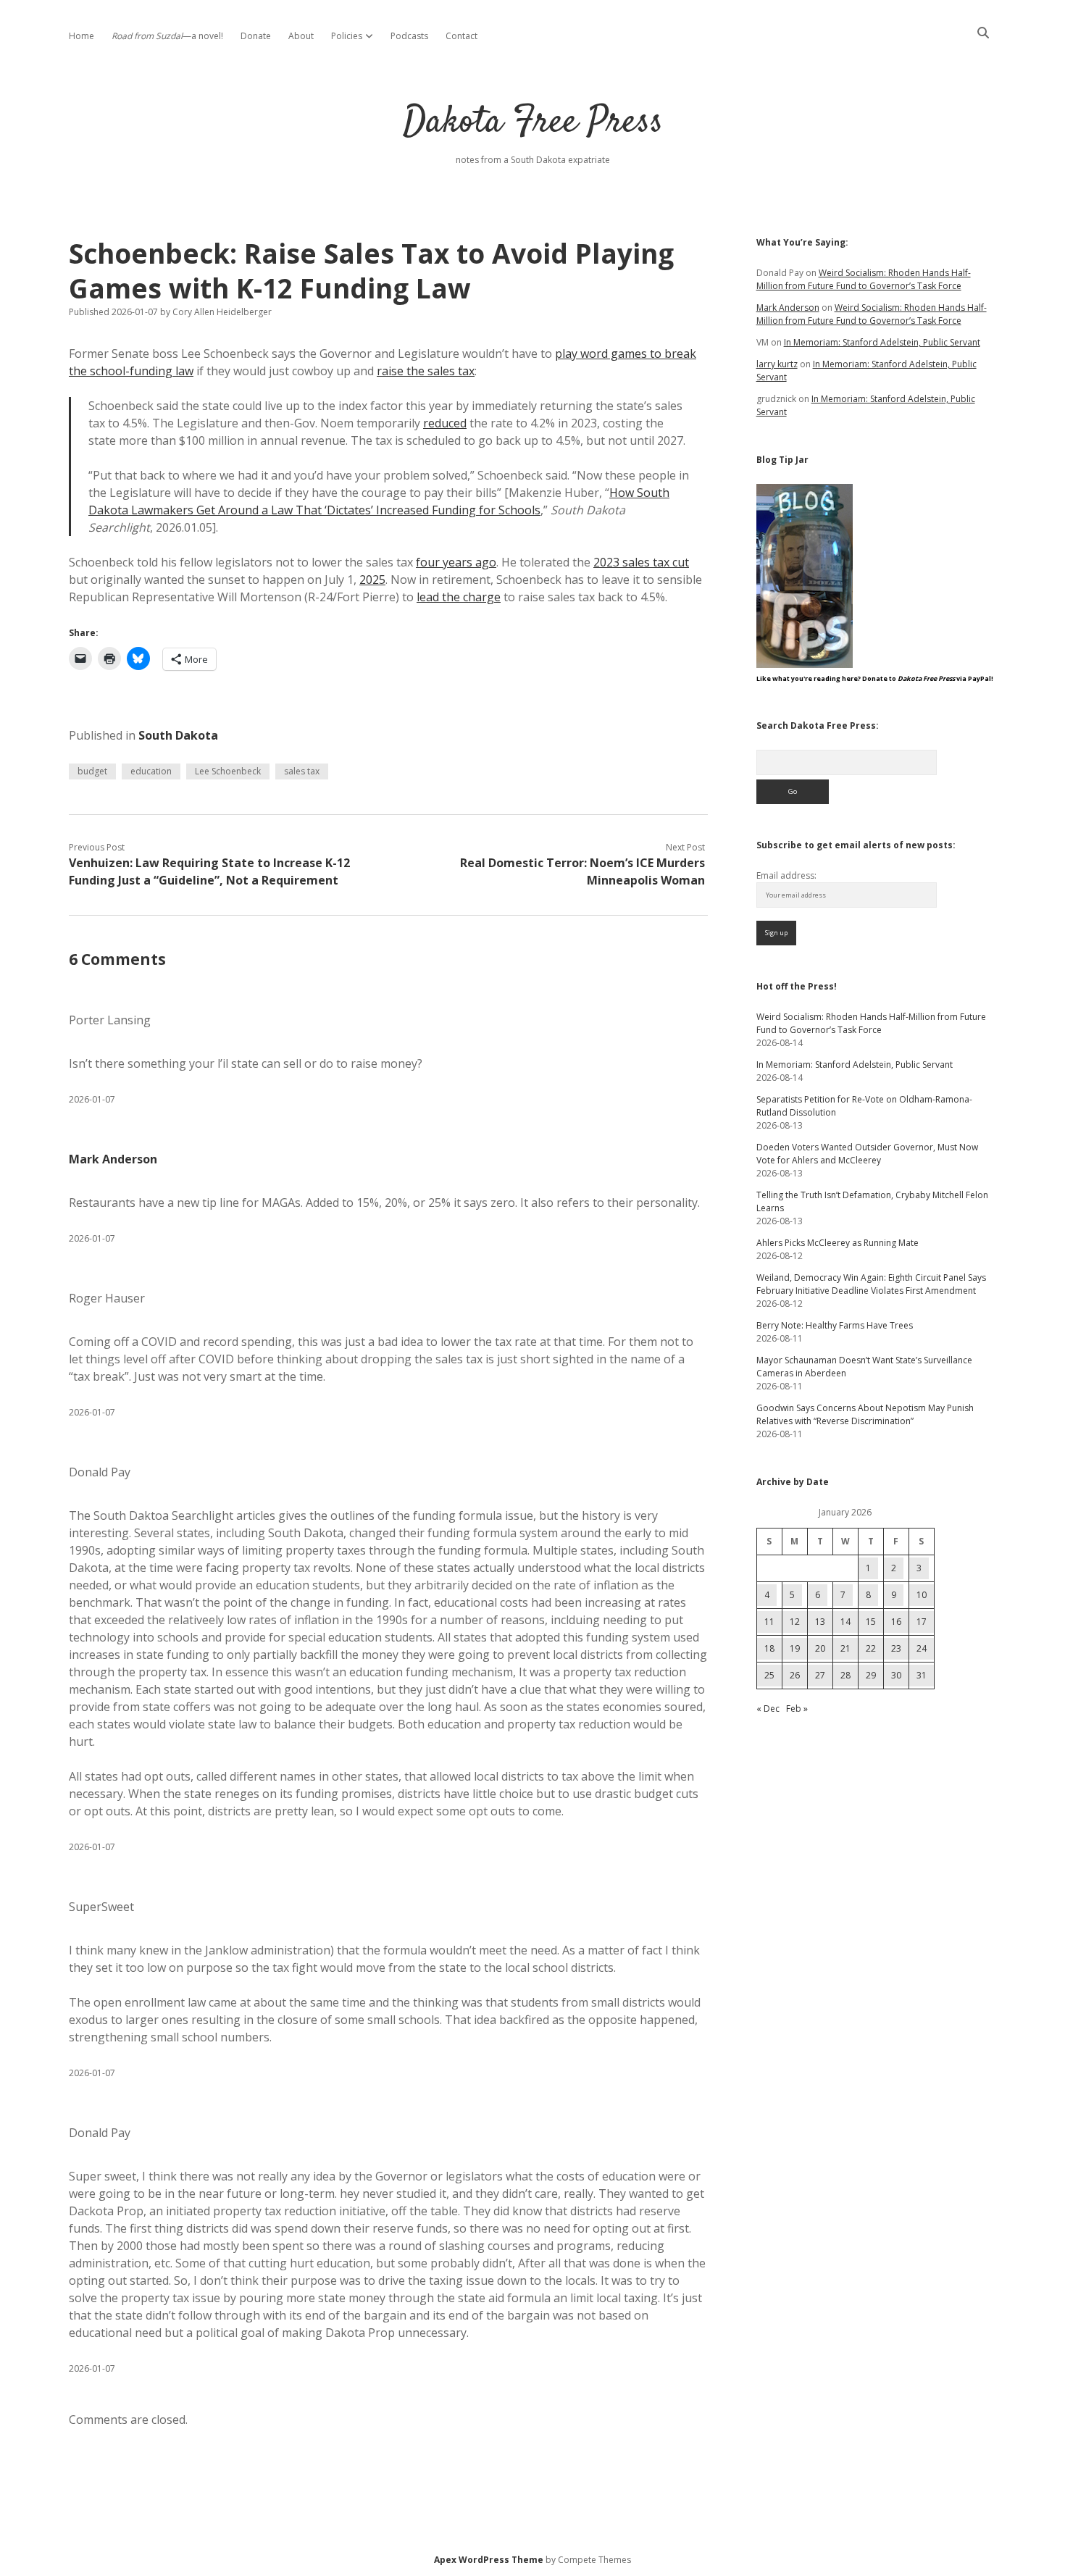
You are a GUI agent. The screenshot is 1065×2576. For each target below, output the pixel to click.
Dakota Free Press (533, 123)
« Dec (768, 1709)
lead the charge (459, 597)
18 (769, 1648)
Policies (347, 36)
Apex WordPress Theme (489, 2560)
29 (871, 1675)
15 (871, 1622)
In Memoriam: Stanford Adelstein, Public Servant (882, 342)
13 (820, 1622)
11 (769, 1622)
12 (795, 1622)
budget (92, 771)
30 (896, 1675)
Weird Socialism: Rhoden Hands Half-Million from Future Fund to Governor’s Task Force (864, 279)
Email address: (786, 875)
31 (922, 1675)
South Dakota (178, 735)
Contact (461, 36)
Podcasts (409, 36)
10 (922, 1595)
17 (922, 1622)
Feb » (797, 1709)
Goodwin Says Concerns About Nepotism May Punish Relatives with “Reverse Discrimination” (865, 1414)
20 (820, 1648)
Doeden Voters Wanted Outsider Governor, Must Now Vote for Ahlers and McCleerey (867, 1154)
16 (896, 1622)
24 (922, 1648)
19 (795, 1648)
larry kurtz (777, 364)
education (151, 771)
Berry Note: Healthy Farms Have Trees (835, 1325)
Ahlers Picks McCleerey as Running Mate (838, 1243)
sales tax (302, 771)
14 (845, 1622)
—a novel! (167, 36)
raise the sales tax (426, 371)
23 (896, 1648)
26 (795, 1675)
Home (82, 36)
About (301, 36)
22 (871, 1648)
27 (820, 1675)
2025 (372, 580)
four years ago (456, 562)
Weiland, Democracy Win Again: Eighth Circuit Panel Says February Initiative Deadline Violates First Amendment (871, 1284)
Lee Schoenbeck (228, 771)
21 (845, 1648)
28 (845, 1675)
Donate (256, 36)
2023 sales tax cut (641, 562)
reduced (445, 423)
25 (769, 1675)
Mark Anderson (113, 1159)
